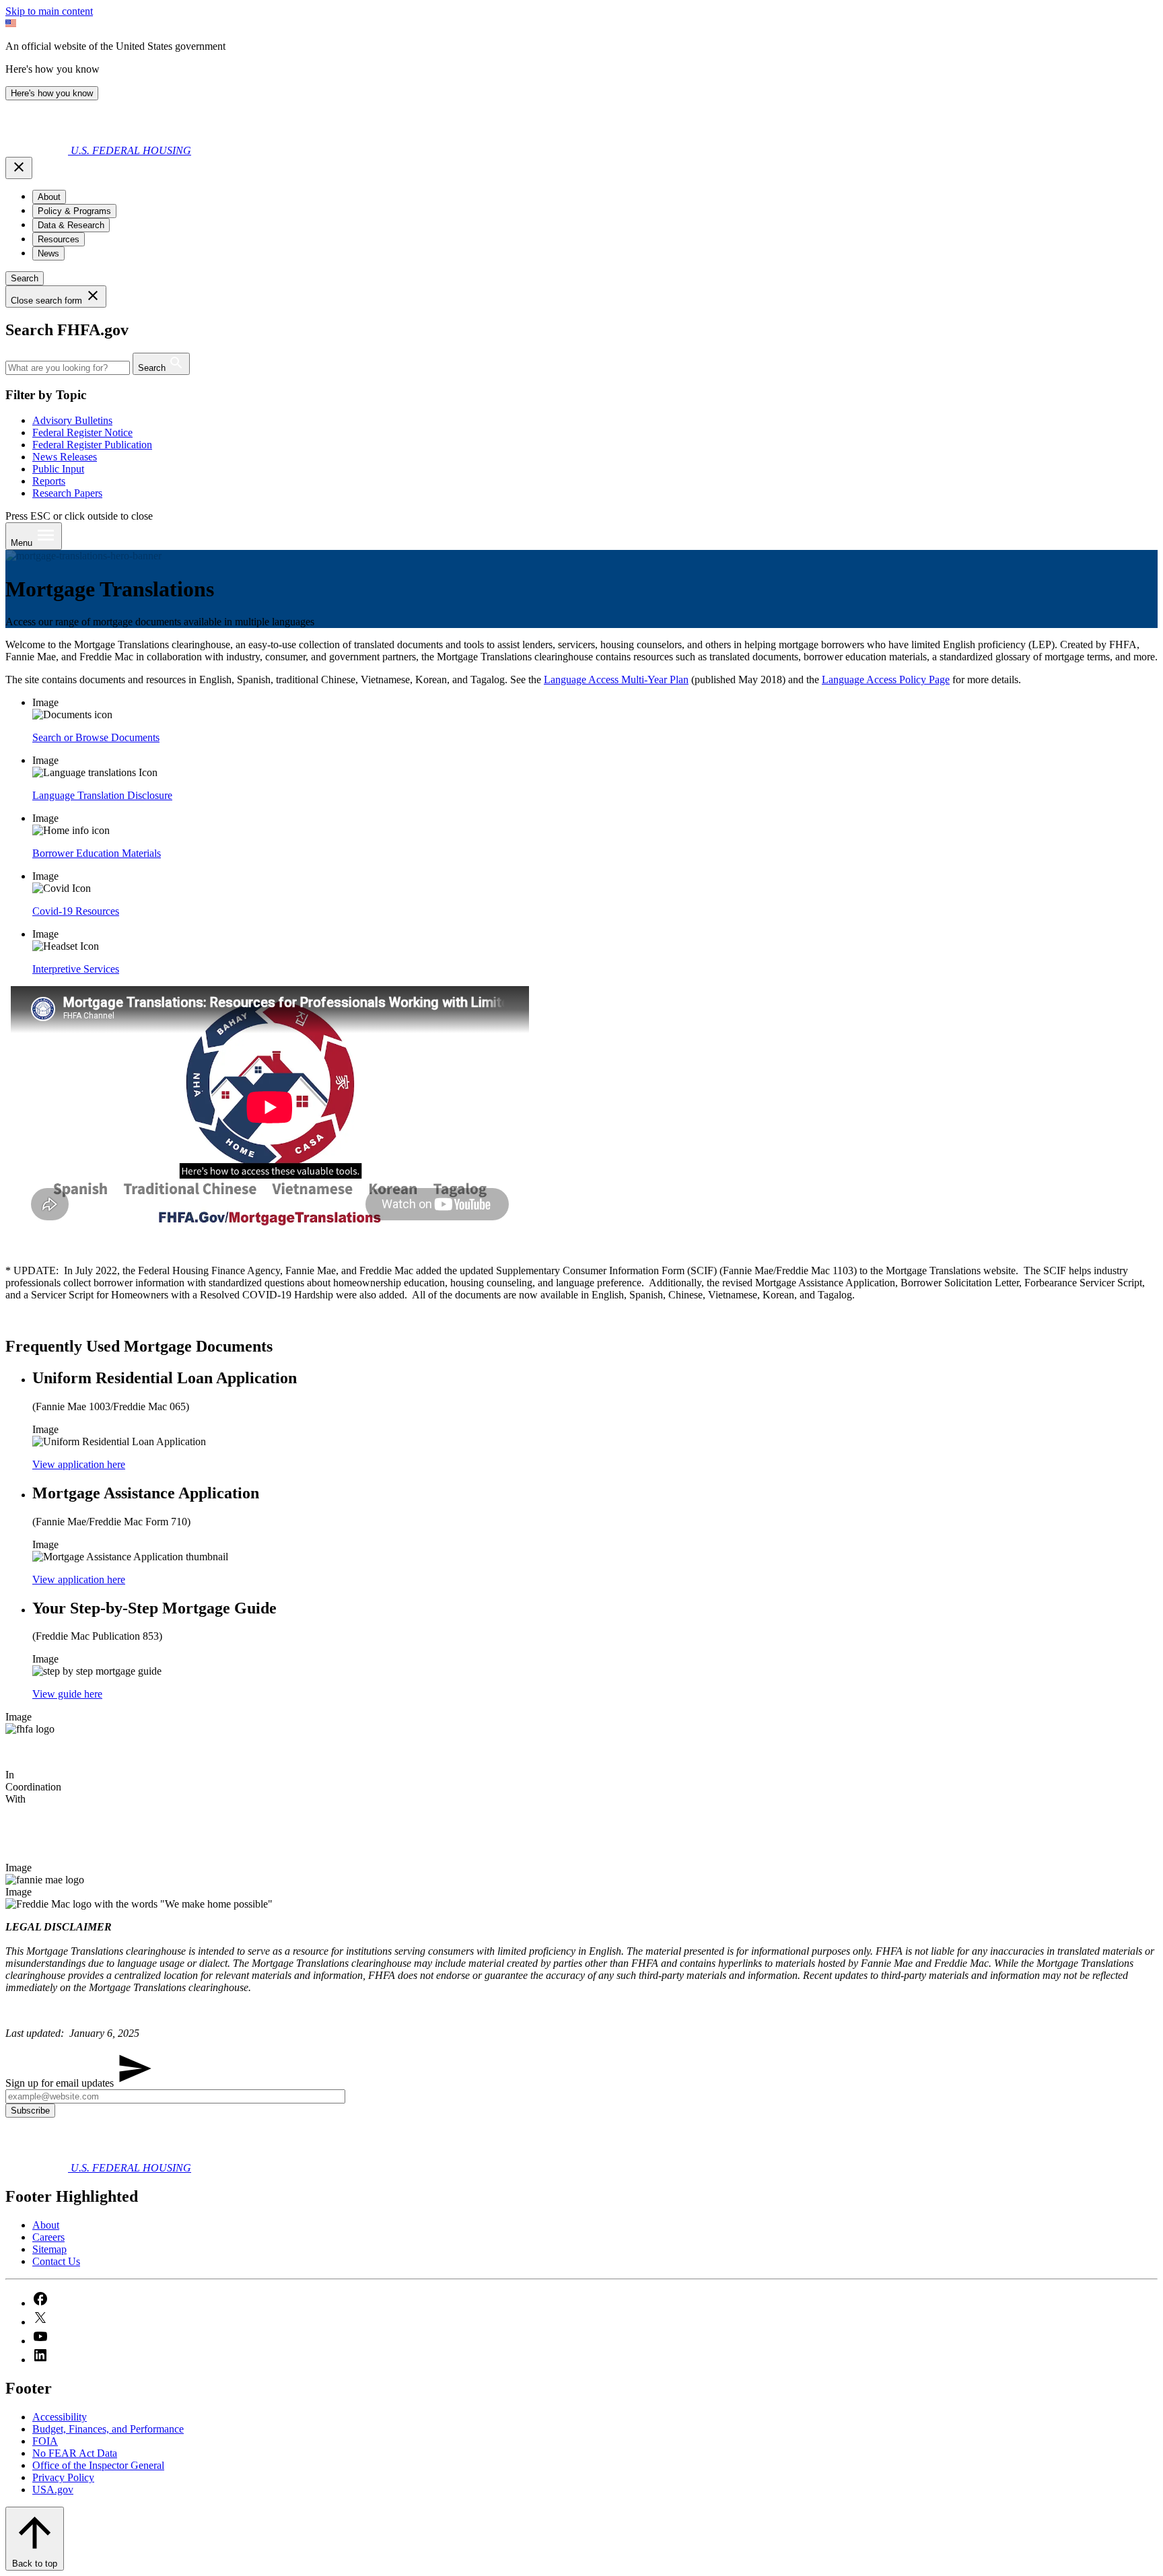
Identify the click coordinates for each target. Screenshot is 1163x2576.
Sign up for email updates (61, 2083)
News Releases (65, 457)
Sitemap (49, 2249)
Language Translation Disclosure (102, 795)
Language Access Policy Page (886, 680)
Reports (49, 481)
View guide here (67, 1694)
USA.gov (53, 2490)
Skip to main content (49, 11)
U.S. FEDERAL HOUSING (131, 150)
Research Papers (67, 493)
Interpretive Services (76, 969)
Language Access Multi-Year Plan (616, 680)
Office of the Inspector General (98, 2465)
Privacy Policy (63, 2477)
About (46, 2225)
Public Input (58, 469)
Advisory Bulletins (72, 420)
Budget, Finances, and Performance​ (108, 2429)
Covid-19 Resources (76, 911)
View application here (79, 1464)
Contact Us (56, 2261)
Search (25, 278)
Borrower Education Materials (97, 853)
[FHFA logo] (38, 150)
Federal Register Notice (82, 432)
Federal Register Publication (92, 445)
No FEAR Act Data (75, 2453)
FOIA (45, 2441)
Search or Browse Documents (96, 737)
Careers (48, 2237)
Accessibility (60, 2417)
